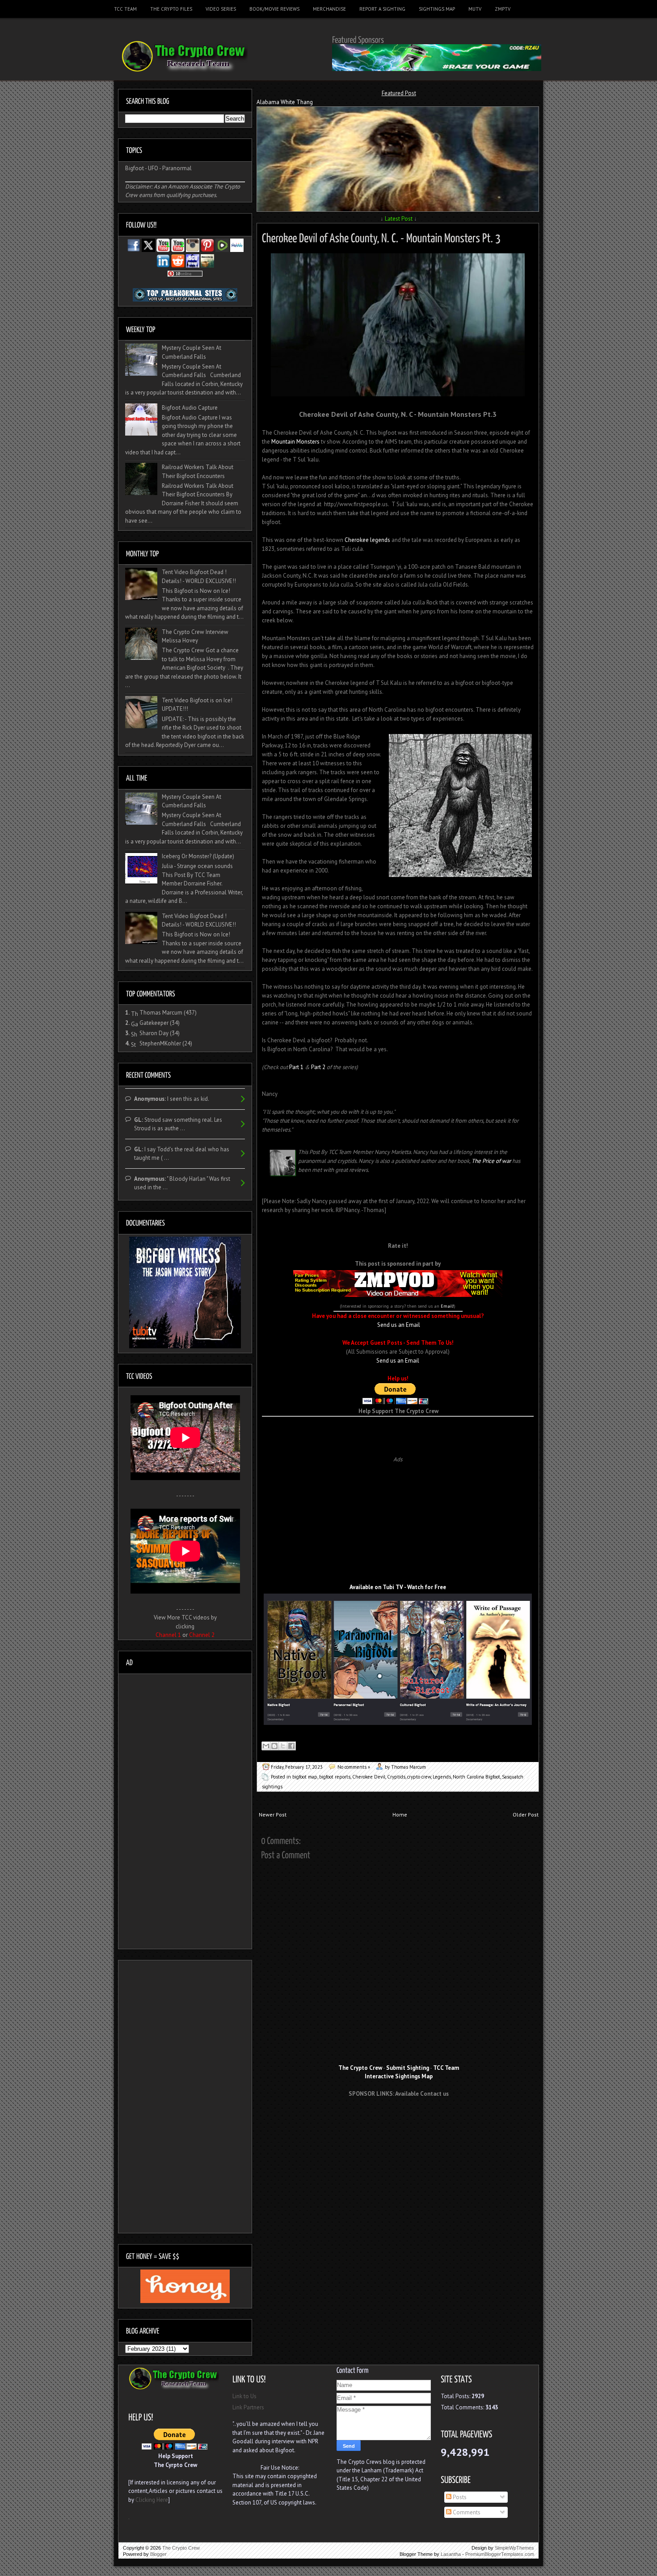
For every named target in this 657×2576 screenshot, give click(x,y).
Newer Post (273, 1815)
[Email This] (266, 1746)
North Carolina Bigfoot (476, 1777)
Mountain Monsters (295, 442)
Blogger (158, 2554)
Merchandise (329, 9)
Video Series (221, 9)
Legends (442, 1777)
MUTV (475, 9)
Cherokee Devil (369, 1777)
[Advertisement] (398, 1430)
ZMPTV (503, 9)
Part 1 (296, 1067)
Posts (459, 2497)
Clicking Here (152, 2500)
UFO (153, 168)
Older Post (526, 1815)
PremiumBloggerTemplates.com (500, 2554)
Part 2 (318, 1067)
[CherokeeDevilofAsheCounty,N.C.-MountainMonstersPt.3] (381, 237)
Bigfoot (135, 168)
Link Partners (248, 2407)
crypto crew (419, 1777)
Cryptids (396, 1777)
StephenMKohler (160, 1043)
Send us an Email (399, 1325)
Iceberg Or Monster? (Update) (198, 856)
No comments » (354, 1767)
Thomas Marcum (161, 1013)
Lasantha (451, 2554)
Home (400, 1815)
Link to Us (244, 2396)
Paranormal (177, 168)
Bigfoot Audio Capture (190, 408)
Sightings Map (437, 9)
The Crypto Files (171, 9)
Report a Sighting (382, 9)
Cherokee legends (367, 540)
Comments (466, 2512)
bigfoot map (305, 1777)
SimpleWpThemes (514, 2548)
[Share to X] (283, 1746)
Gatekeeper (154, 1023)
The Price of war (491, 1161)
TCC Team (125, 9)
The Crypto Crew (181, 2548)
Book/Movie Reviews (274, 9)
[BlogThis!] (274, 1746)
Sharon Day (154, 1033)
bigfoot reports (335, 1777)
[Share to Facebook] (291, 1746)
